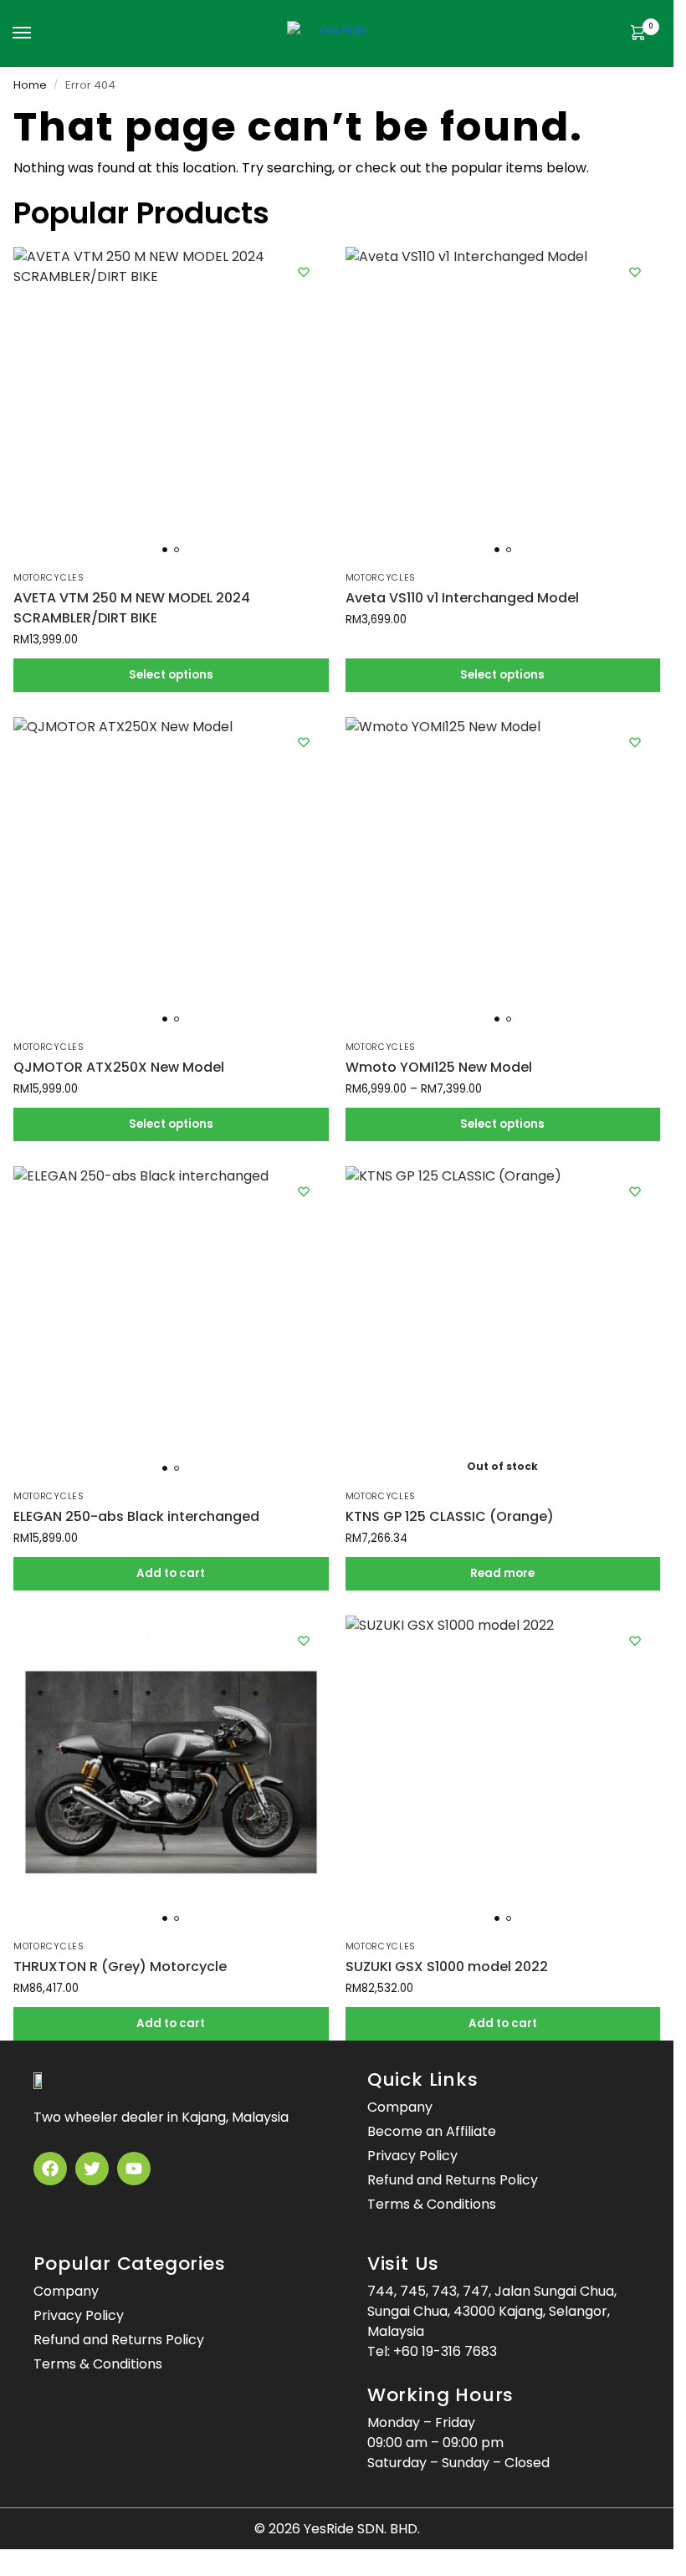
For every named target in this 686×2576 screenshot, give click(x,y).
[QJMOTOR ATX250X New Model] (171, 875)
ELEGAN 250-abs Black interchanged (136, 1516)
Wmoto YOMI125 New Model (439, 1067)
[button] (642, 34)
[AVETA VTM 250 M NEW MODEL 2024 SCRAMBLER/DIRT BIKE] (171, 405)
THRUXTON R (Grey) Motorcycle (120, 1967)
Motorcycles (49, 578)
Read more (502, 1573)
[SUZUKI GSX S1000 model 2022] (503, 1773)
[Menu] (38, 33)
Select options (171, 675)
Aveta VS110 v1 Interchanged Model (462, 598)
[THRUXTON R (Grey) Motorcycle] (171, 1773)
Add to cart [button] (171, 1573)
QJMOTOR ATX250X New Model (119, 1067)
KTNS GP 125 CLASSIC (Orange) (450, 1516)
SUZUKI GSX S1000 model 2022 (447, 1967)
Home (30, 85)
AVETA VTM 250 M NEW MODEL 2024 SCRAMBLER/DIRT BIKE (132, 608)
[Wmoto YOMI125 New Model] (503, 875)
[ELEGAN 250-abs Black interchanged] (171, 1324)
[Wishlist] (304, 272)
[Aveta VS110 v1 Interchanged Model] (503, 405)
